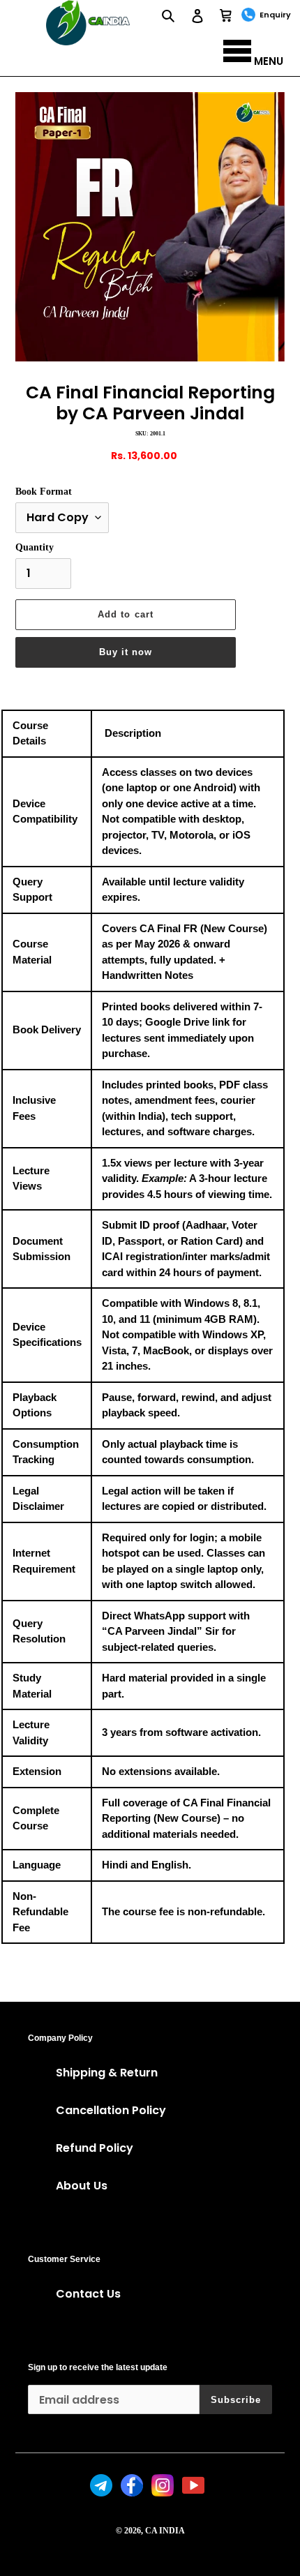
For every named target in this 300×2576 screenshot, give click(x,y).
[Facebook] (133, 2493)
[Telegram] (103, 2493)
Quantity (35, 547)
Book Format (44, 492)
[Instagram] (164, 2493)
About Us (82, 2186)
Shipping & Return (107, 2073)
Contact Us (88, 2294)
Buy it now (126, 652)
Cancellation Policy (111, 2110)
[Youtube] (195, 2493)
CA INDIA (165, 2531)
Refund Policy (95, 2148)
